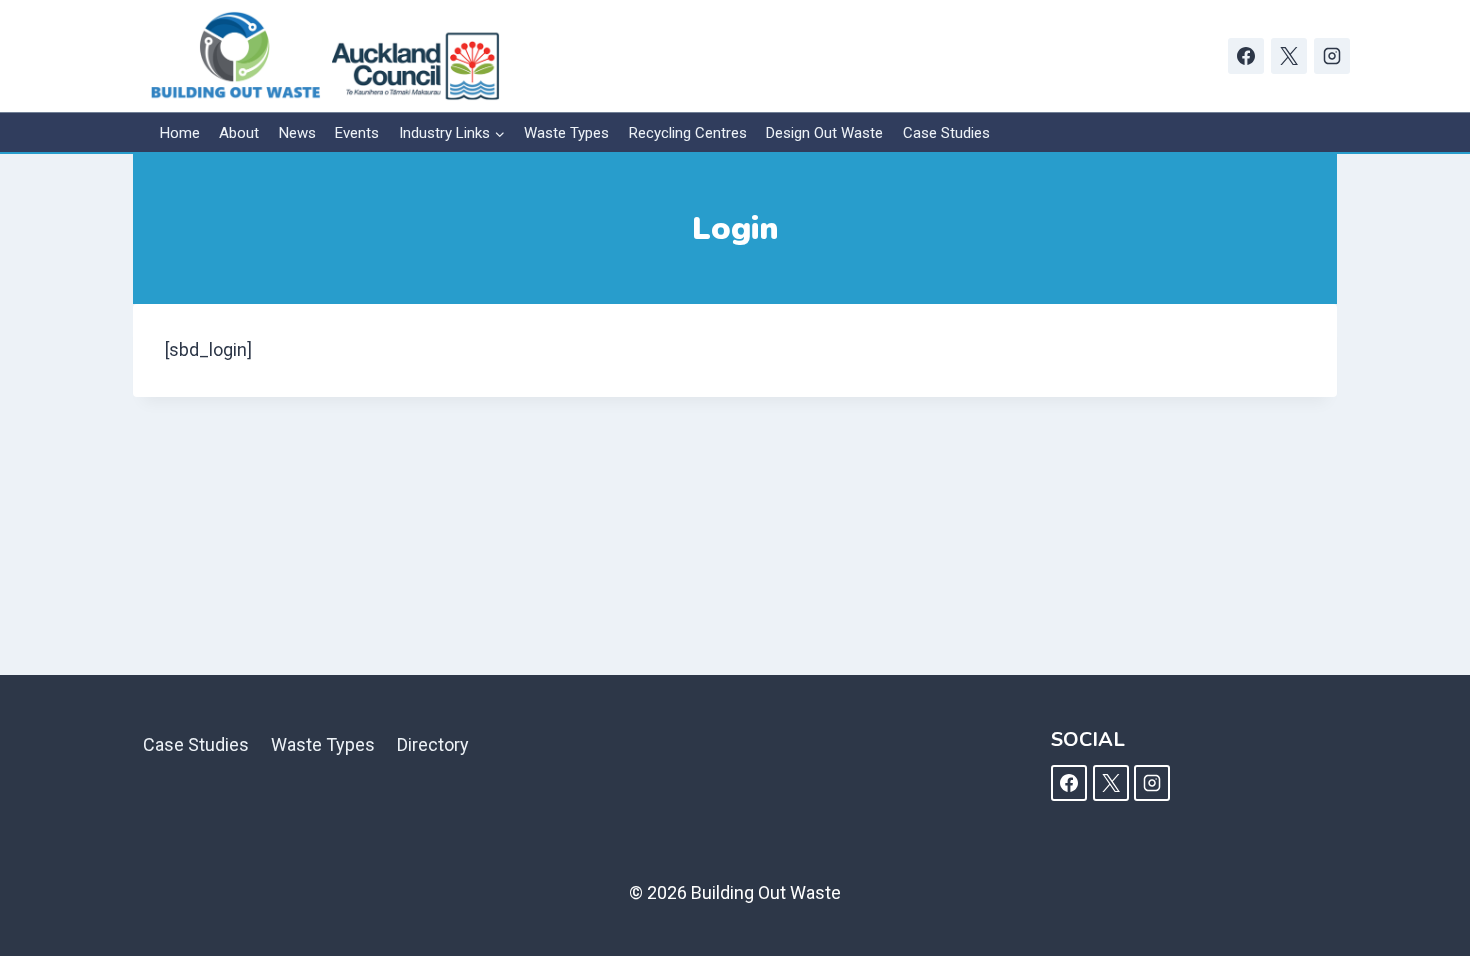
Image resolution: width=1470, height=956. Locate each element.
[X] (1289, 56)
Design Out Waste (824, 133)
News (297, 133)
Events (357, 133)
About (239, 133)
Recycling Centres (688, 133)
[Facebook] (1246, 56)
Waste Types (566, 133)
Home (180, 133)
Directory (433, 744)
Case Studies (946, 133)
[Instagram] (1332, 56)
